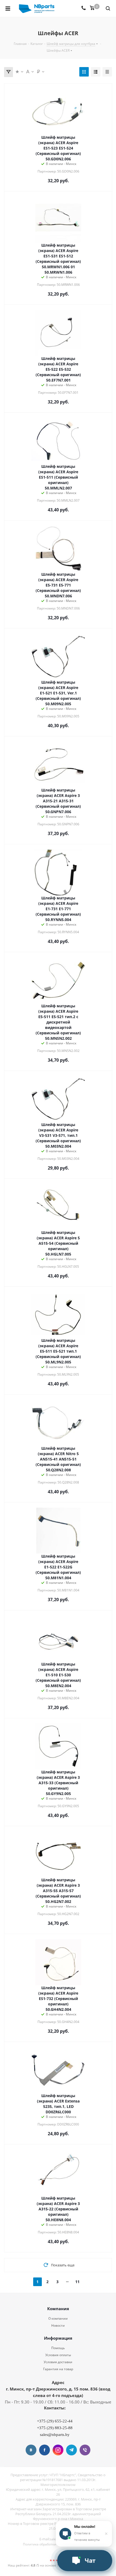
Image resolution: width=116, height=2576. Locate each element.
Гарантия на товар (58, 2369)
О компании (58, 2318)
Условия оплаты (58, 2355)
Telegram (71, 2450)
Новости (58, 2325)
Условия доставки (58, 2362)
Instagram (58, 2450)
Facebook (45, 2450)
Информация (58, 2338)
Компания (58, 2309)
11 (77, 2282)
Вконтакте (31, 2450)
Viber (85, 2450)
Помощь (58, 2348)
